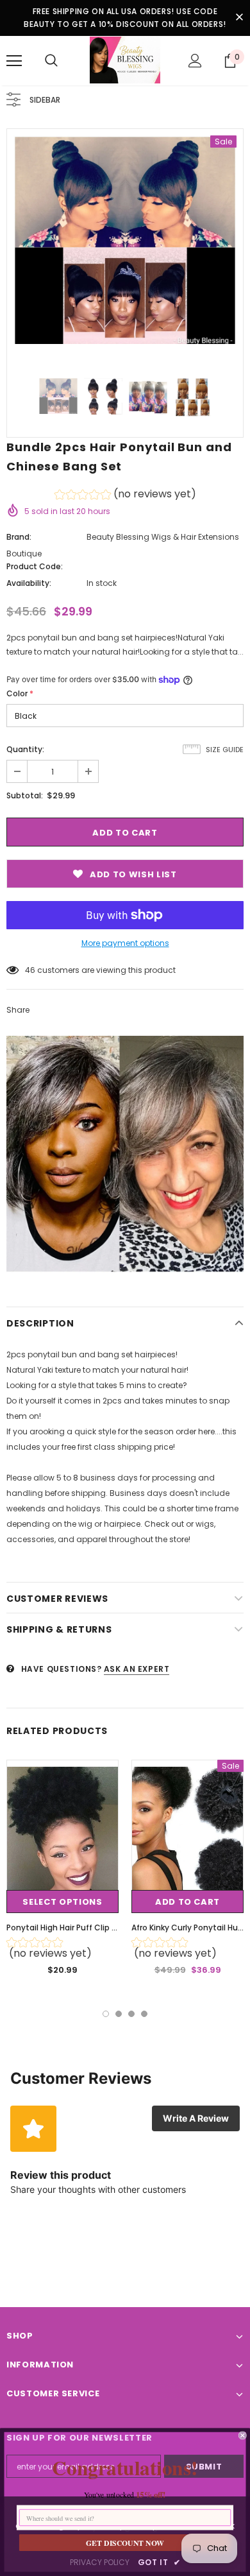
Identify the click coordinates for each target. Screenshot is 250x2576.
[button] (125, 496)
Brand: (19, 537)
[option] (125, 239)
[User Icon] (195, 61)
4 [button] (144, 2014)
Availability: (29, 583)
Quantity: (25, 749)
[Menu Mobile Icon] (14, 61)
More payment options (125, 943)
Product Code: (35, 566)
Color (20, 693)
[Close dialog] (243, 2435)
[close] (239, 18)
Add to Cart (188, 1902)
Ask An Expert (137, 1669)
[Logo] (125, 60)
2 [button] (119, 2014)
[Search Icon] (51, 61)
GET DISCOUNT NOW (125, 2543)
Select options (62, 1902)
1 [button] (106, 2014)
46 (30, 970)
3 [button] (131, 2014)
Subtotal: (25, 795)
